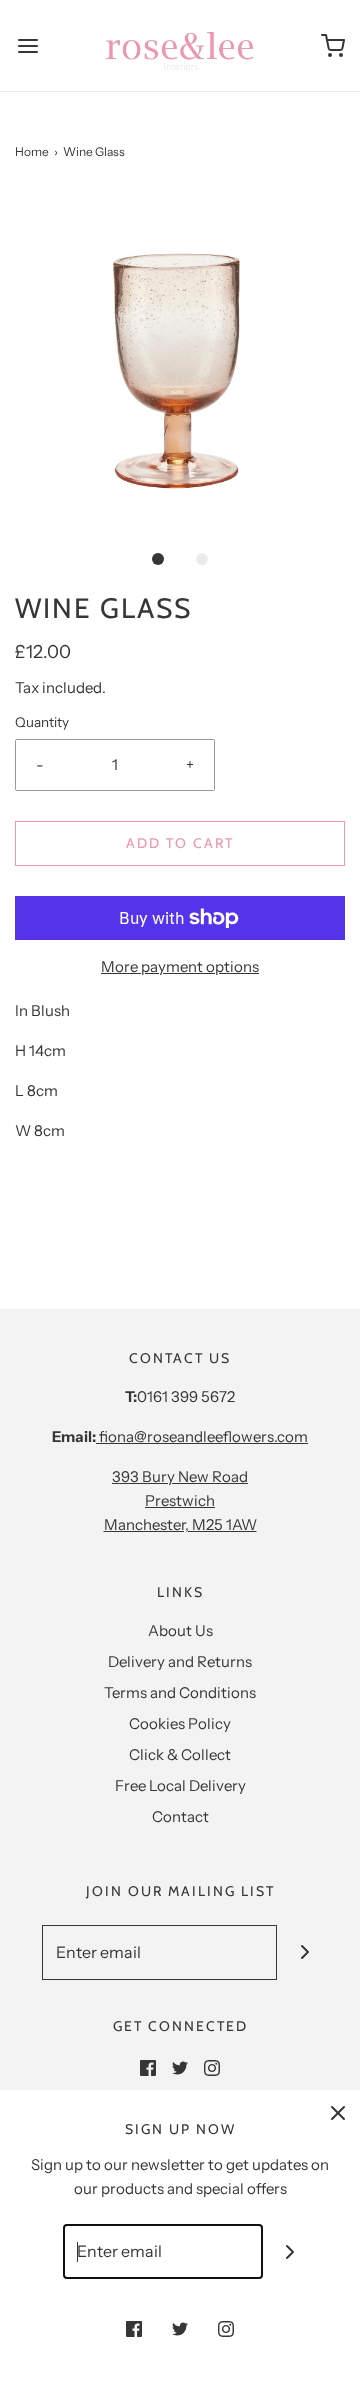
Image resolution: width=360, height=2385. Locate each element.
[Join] (304, 1952)
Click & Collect (180, 1754)
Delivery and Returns (180, 1661)
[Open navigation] (27, 45)
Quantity (42, 722)
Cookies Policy (180, 1723)
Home (32, 151)
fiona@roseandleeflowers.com (202, 1436)
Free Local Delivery (180, 1785)
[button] (180, 357)
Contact (180, 1816)
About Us (180, 1630)
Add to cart (180, 843)
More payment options (180, 966)
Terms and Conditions (180, 1692)
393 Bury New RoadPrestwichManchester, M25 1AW (180, 1500)
